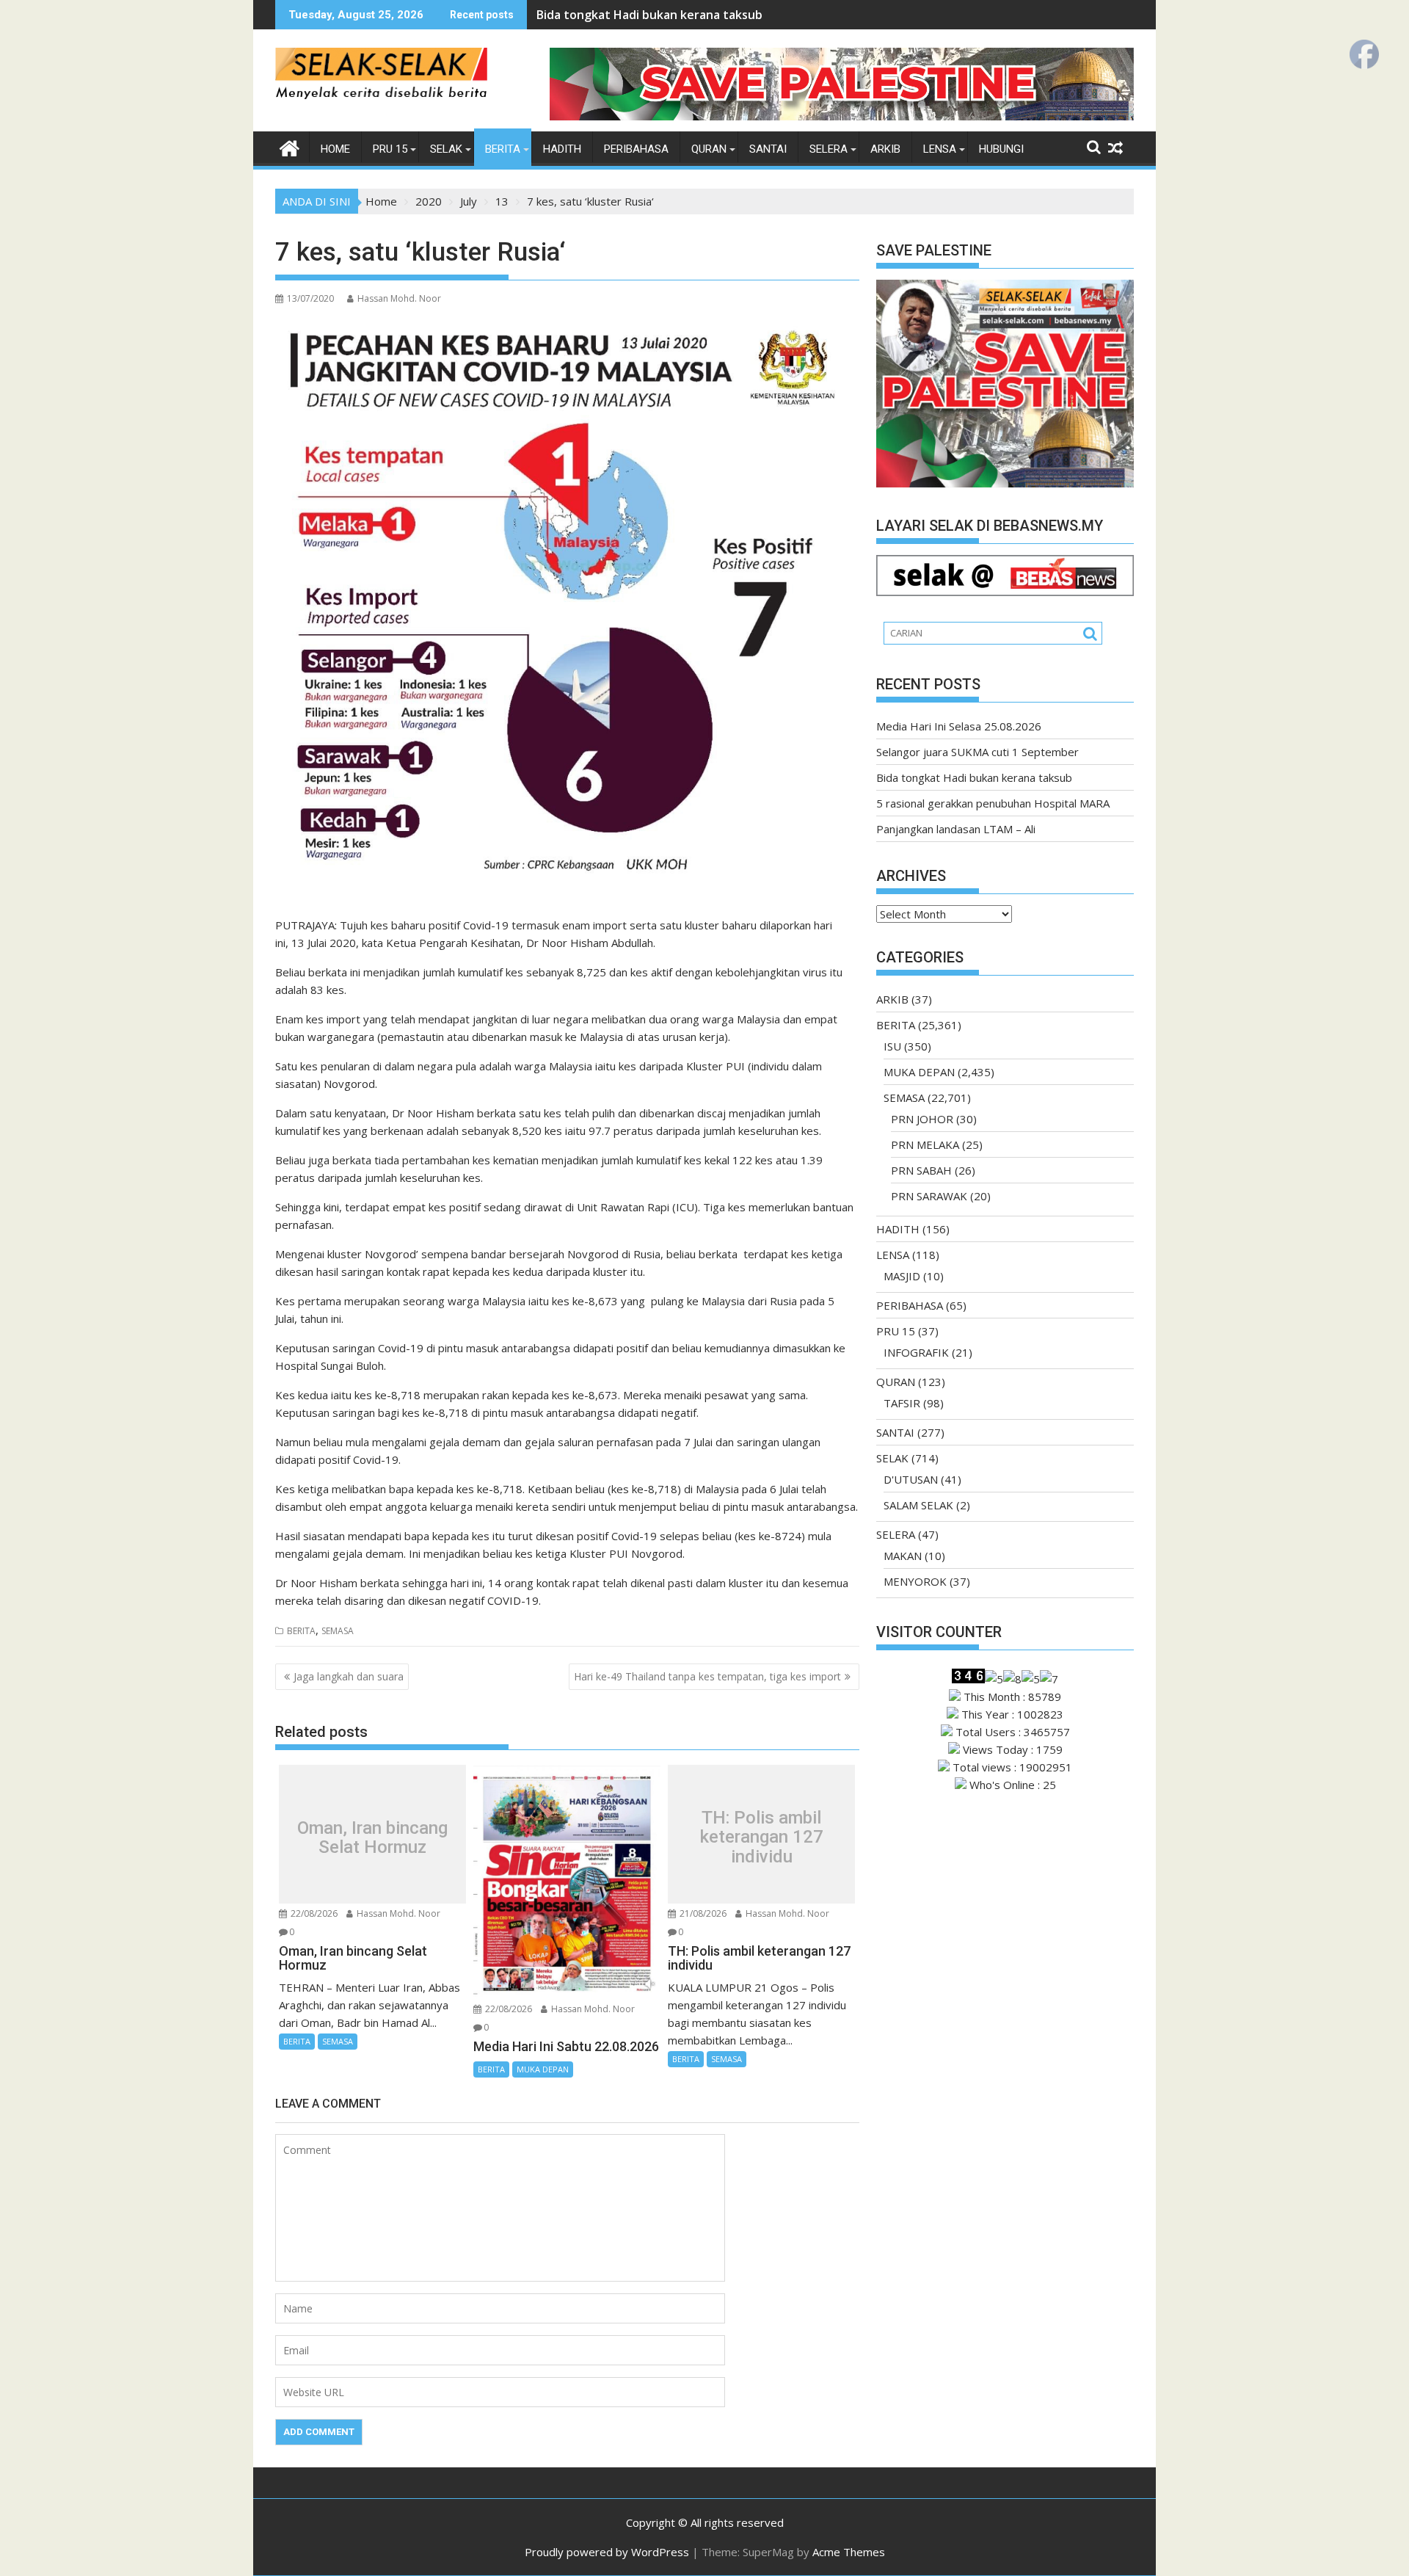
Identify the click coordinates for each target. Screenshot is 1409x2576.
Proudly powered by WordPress (607, 2552)
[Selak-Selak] (290, 146)
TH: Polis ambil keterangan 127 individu (762, 1837)
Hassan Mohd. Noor (399, 298)
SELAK (446, 149)
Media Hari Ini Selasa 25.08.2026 (959, 726)
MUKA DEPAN (543, 2069)
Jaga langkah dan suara (349, 1676)
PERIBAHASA (636, 149)
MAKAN (903, 1556)
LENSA (940, 149)
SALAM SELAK (918, 1505)
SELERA (829, 149)
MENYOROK (915, 1581)
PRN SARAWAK (929, 1196)
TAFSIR (902, 1403)
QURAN (709, 149)
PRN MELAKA (925, 1144)
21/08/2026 (702, 1913)
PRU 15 (390, 149)
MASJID (902, 1276)
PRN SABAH (921, 1170)
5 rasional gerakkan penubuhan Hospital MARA (993, 803)
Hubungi (1001, 149)
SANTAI (768, 149)
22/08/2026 (313, 1913)
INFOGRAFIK (916, 1352)
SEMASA (338, 1631)
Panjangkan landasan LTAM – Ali (956, 829)
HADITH (562, 149)
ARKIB (885, 149)
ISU (892, 1046)
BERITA (503, 149)
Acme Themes (849, 2552)
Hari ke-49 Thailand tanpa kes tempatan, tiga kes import (707, 1676)
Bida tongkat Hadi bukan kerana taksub (649, 15)
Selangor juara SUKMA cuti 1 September (977, 752)
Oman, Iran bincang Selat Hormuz (372, 1838)
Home (335, 149)
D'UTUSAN (911, 1479)
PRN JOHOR (922, 1119)
